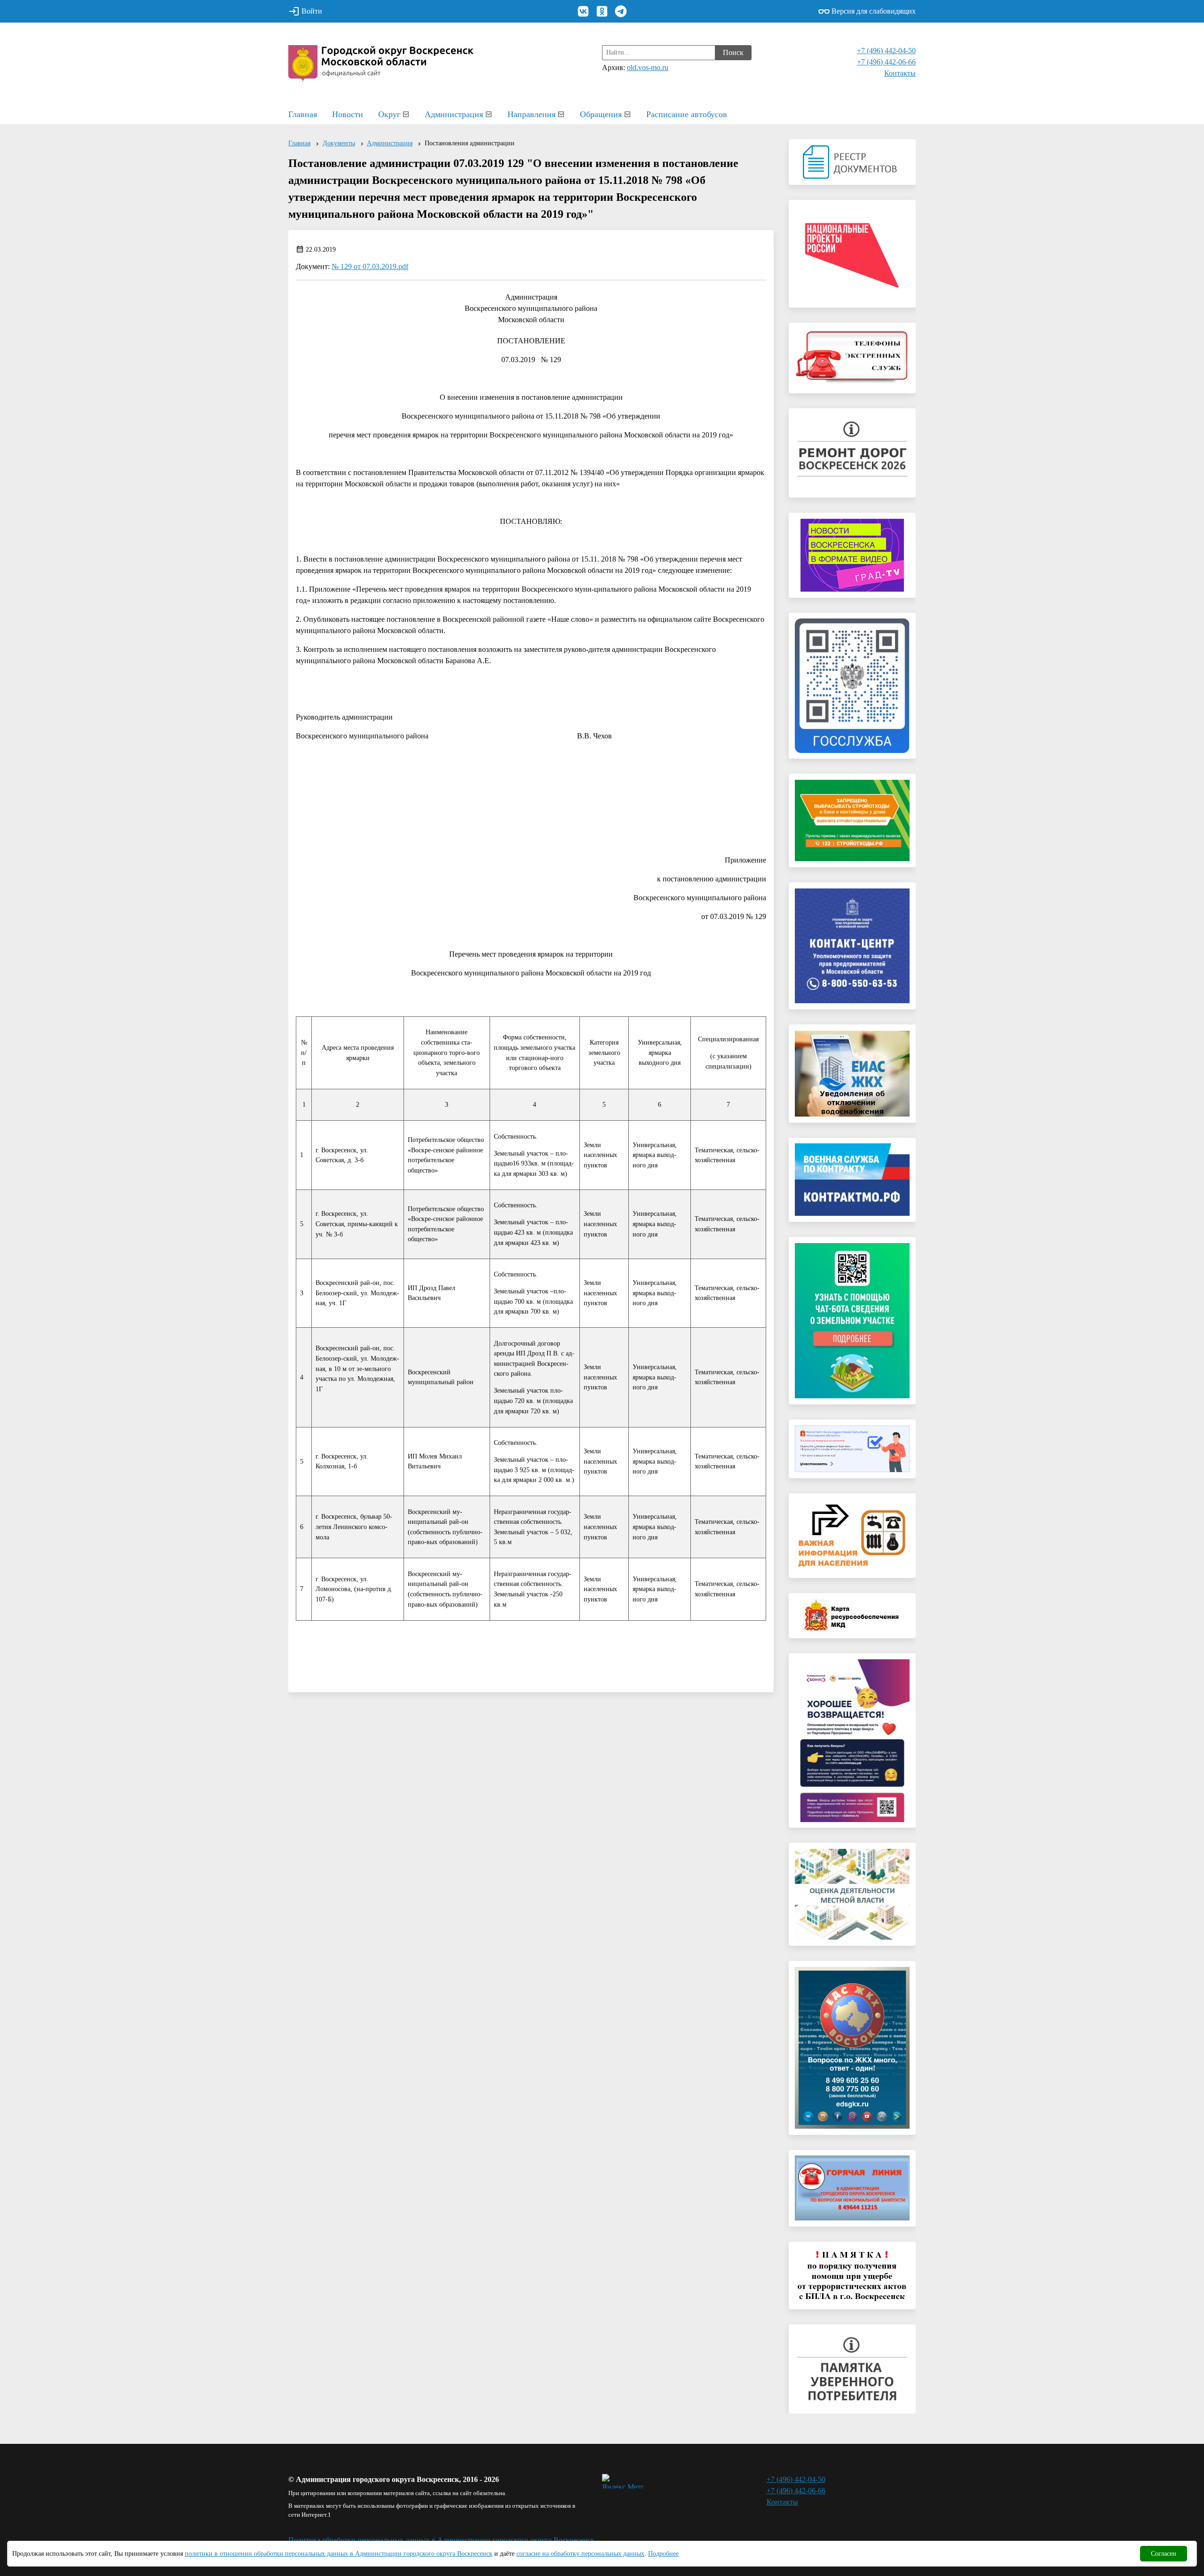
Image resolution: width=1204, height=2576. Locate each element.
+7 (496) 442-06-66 (886, 62)
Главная (303, 114)
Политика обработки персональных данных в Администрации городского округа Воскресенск (441, 2540)
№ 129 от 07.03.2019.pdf (370, 266)
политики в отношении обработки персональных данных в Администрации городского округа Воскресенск (339, 2554)
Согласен (1164, 2554)
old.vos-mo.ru (648, 67)
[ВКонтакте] (583, 11)
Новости (348, 114)
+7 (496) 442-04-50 (886, 51)
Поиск (733, 52)
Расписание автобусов (687, 114)
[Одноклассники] (602, 11)
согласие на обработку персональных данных (580, 2554)
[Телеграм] (621, 11)
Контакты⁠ (900, 73)
